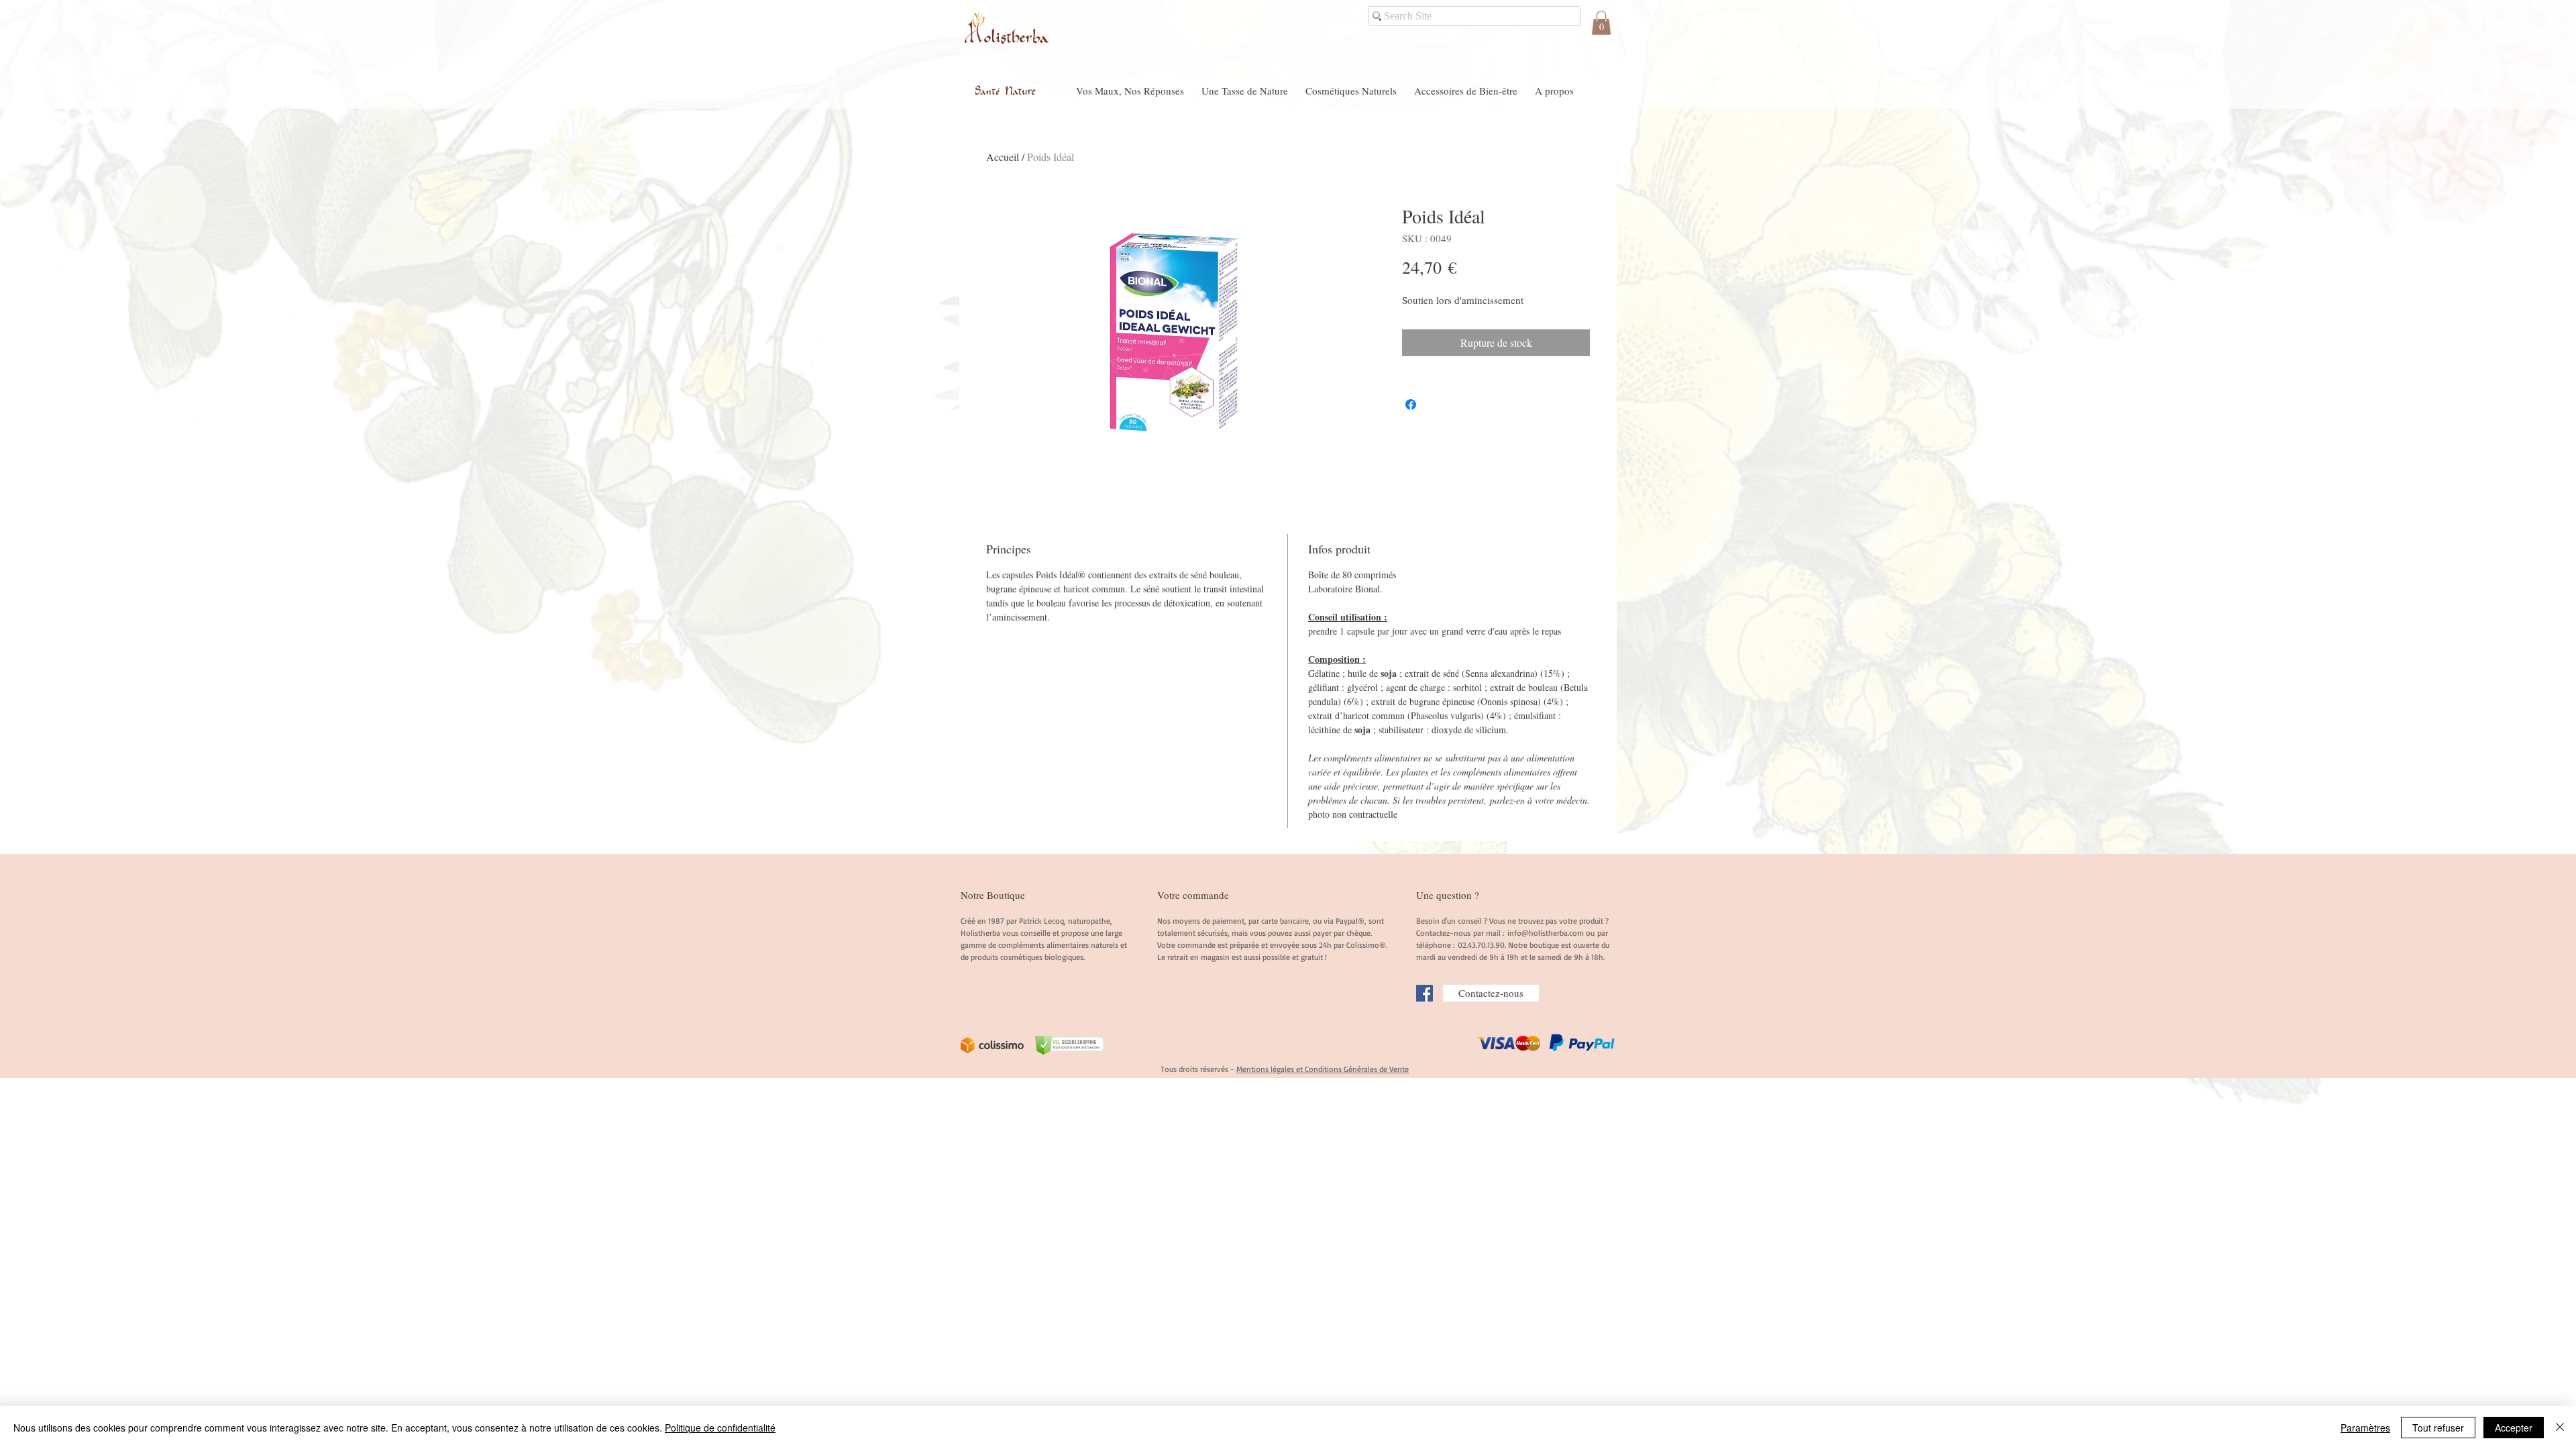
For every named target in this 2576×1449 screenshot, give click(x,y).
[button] (1601, 23)
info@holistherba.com (1546, 933)
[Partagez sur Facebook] (1411, 405)
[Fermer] (2560, 1428)
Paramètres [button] (2365, 1428)
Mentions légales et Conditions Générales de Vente (1323, 1069)
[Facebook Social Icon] (1425, 993)
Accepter (2514, 1428)
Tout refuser (2438, 1428)
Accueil (1003, 157)
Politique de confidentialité (720, 1428)
